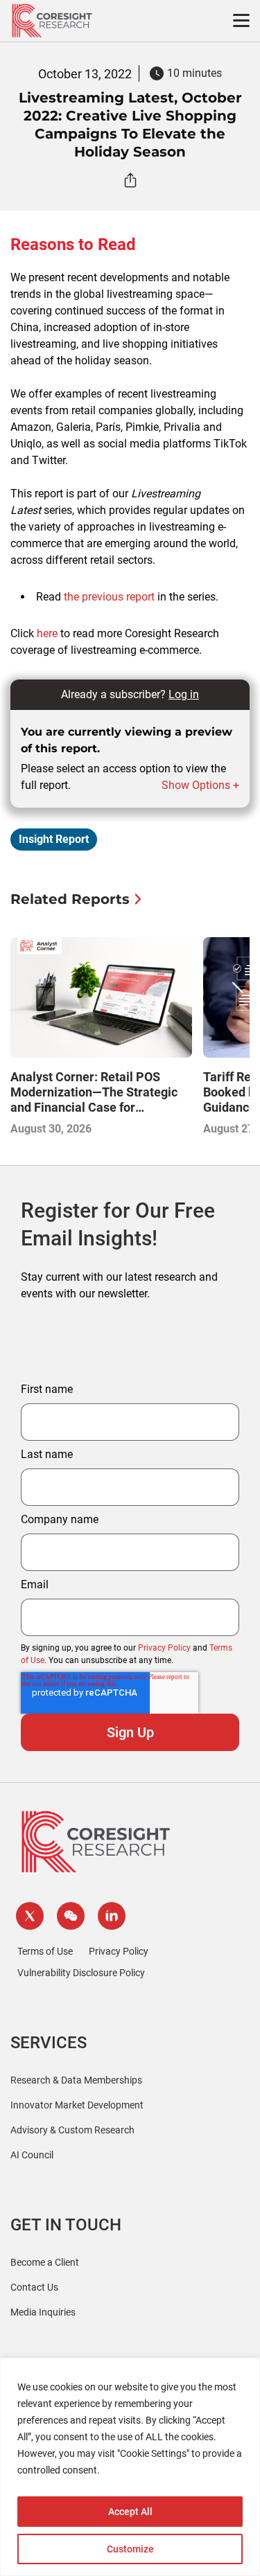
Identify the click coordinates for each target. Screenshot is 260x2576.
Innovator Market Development (77, 2105)
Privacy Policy (164, 1648)
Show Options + (200, 785)
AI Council (32, 2155)
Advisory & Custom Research (72, 2130)
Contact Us (34, 2287)
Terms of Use (45, 1951)
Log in (184, 694)
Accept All (130, 2512)
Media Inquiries (43, 2312)
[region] (130, 2467)
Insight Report (54, 839)
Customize (130, 2549)
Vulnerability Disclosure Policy (81, 1973)
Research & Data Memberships (76, 2080)
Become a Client (45, 2262)
